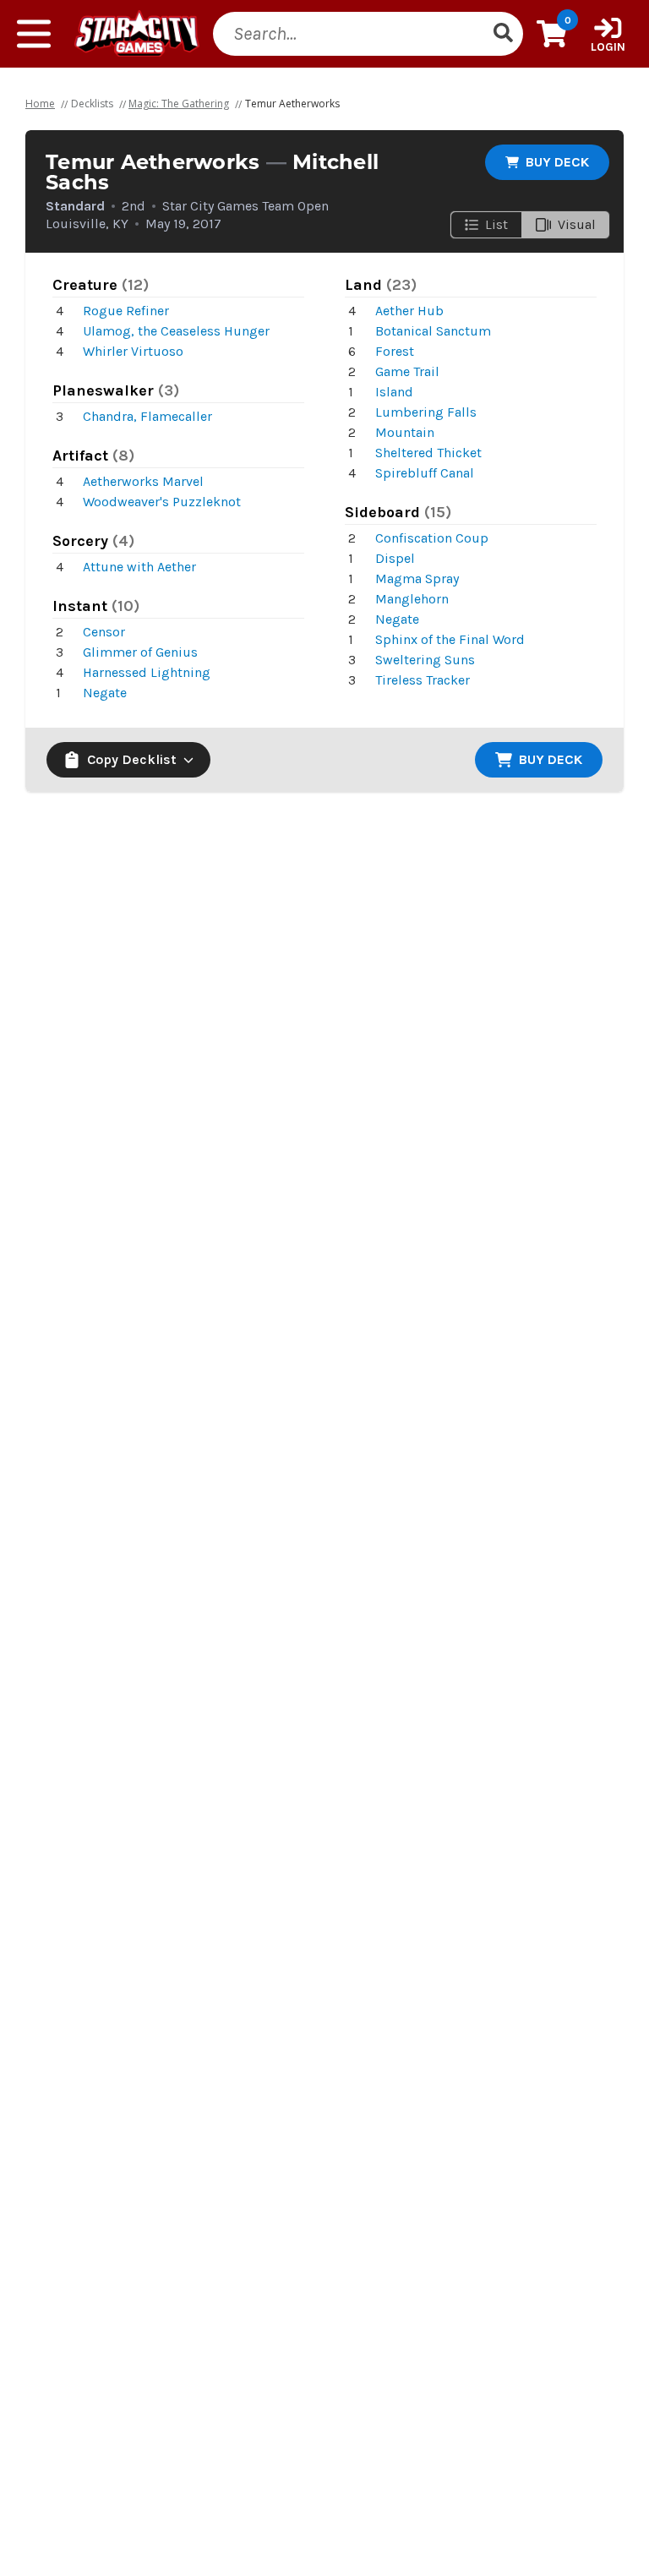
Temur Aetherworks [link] (292, 104)
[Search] (503, 34)
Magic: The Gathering (179, 104)
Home (40, 104)
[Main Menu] (34, 34)
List (496, 224)
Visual (577, 224)
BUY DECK (557, 162)
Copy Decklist (132, 759)
